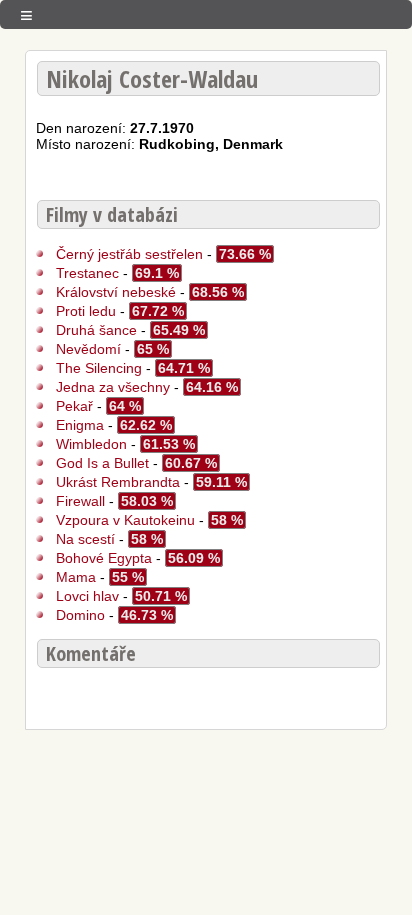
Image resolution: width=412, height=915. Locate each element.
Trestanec (87, 273)
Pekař (74, 406)
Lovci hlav (89, 596)
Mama (78, 577)
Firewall (82, 501)
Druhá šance (96, 330)
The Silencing (99, 368)
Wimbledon (93, 444)
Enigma (80, 425)
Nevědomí (90, 349)
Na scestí (85, 539)
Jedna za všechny (113, 387)
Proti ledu (86, 311)
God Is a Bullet (102, 463)
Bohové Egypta (104, 558)
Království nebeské (118, 292)
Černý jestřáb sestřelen (129, 254)
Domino (80, 615)
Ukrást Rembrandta (118, 482)
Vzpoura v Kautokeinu (125, 520)
